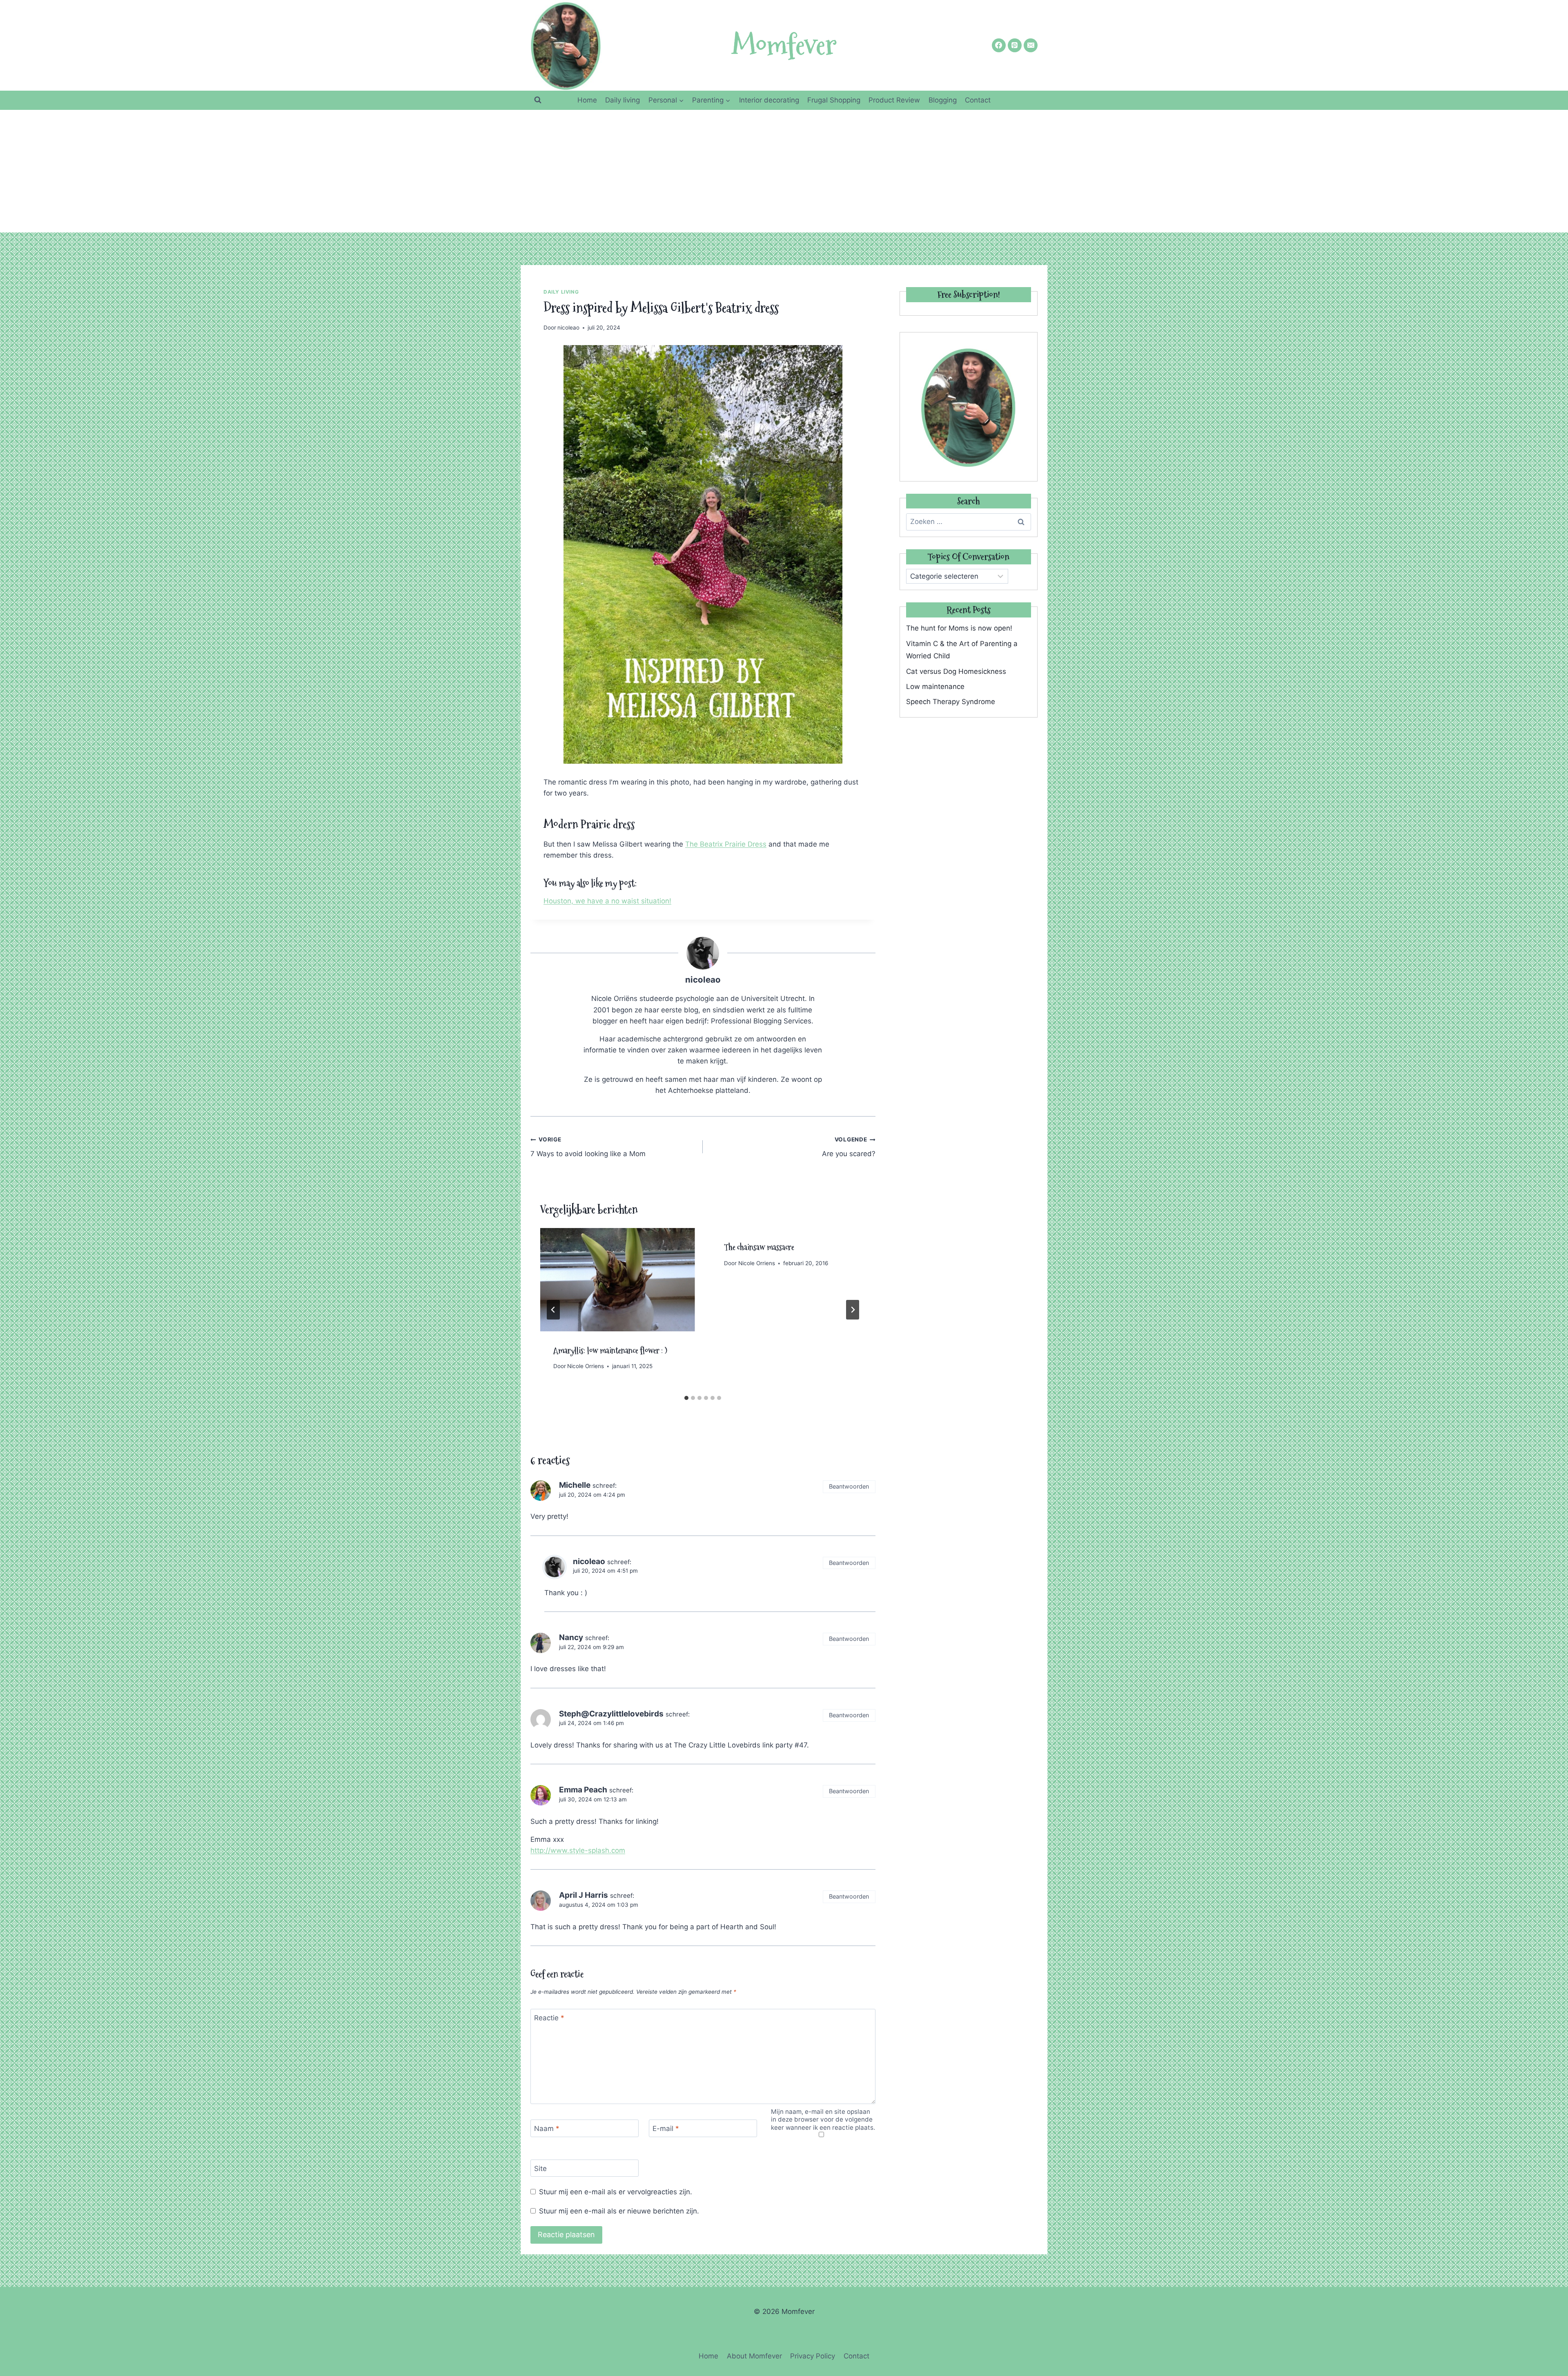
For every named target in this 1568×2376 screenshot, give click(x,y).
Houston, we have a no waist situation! (607, 901)
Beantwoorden (849, 1486)
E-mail (666, 2129)
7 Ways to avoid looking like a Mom (588, 1147)
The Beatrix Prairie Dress (726, 844)
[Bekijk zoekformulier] (538, 100)
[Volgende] (853, 1310)
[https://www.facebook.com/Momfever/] (999, 45)
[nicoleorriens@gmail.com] (1031, 45)
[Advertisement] (784, 171)
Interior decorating (769, 100)
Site (540, 2169)
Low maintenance (935, 686)
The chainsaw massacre (759, 1247)
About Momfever (754, 2356)
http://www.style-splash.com (578, 1850)
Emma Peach (583, 1790)
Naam (547, 2129)
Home (587, 100)
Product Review (894, 100)
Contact (978, 100)
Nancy (571, 1637)
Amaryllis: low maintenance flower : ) (610, 1351)
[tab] (686, 1398)
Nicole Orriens (586, 1366)
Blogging (943, 100)
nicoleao (568, 328)
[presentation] (617, 1279)
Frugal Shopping (834, 100)
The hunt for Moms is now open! (959, 628)
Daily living (623, 100)
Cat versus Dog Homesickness (956, 671)
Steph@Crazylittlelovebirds (611, 1714)
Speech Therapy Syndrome (951, 702)
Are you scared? (849, 1147)
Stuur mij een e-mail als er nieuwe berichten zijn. (619, 2211)
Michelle (575, 1485)
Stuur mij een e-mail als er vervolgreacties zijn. (616, 2192)
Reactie (549, 2018)
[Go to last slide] (553, 1310)
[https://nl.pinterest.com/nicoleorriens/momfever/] (1015, 45)
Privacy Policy (813, 2356)
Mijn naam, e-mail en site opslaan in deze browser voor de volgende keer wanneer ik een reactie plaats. (823, 2120)
